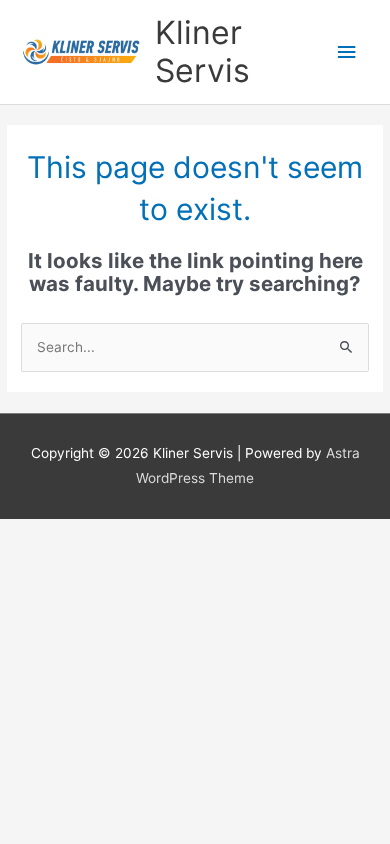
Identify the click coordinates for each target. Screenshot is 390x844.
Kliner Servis (202, 51)
